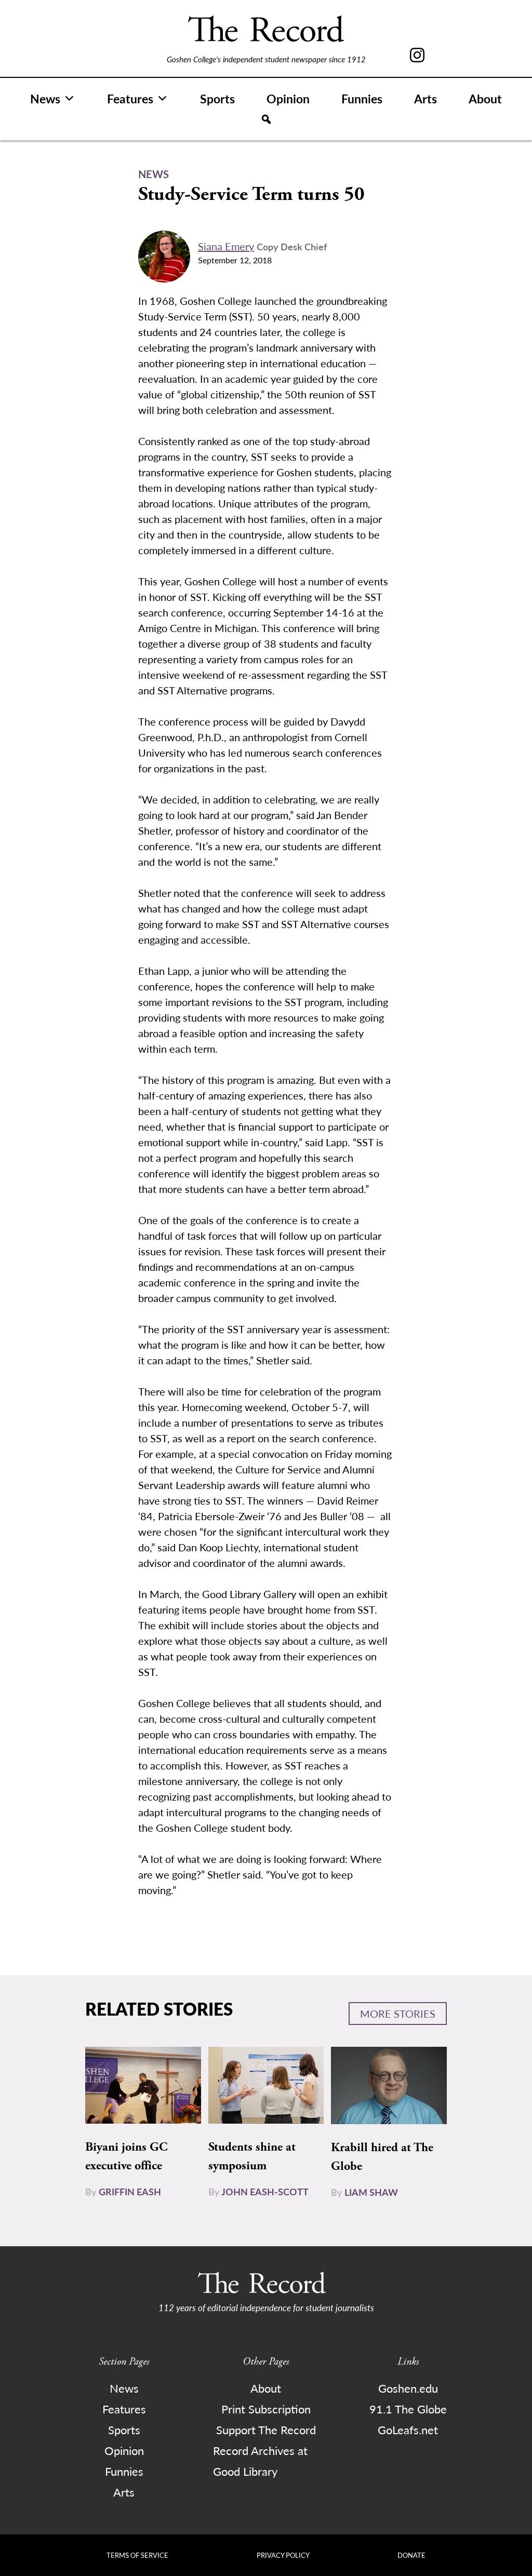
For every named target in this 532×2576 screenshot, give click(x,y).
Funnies (362, 98)
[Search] (266, 119)
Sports (217, 98)
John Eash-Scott (265, 2191)
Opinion (288, 98)
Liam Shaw (371, 2192)
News (45, 98)
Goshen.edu (408, 2388)
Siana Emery (226, 246)
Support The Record (266, 2430)
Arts (425, 98)
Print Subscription (266, 2409)
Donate (411, 2555)
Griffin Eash (130, 2191)
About (485, 98)
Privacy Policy (283, 2555)
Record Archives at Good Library (260, 2461)
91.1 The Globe (408, 2409)
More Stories (398, 2014)
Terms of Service (137, 2555)
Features (130, 98)
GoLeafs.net (408, 2430)
